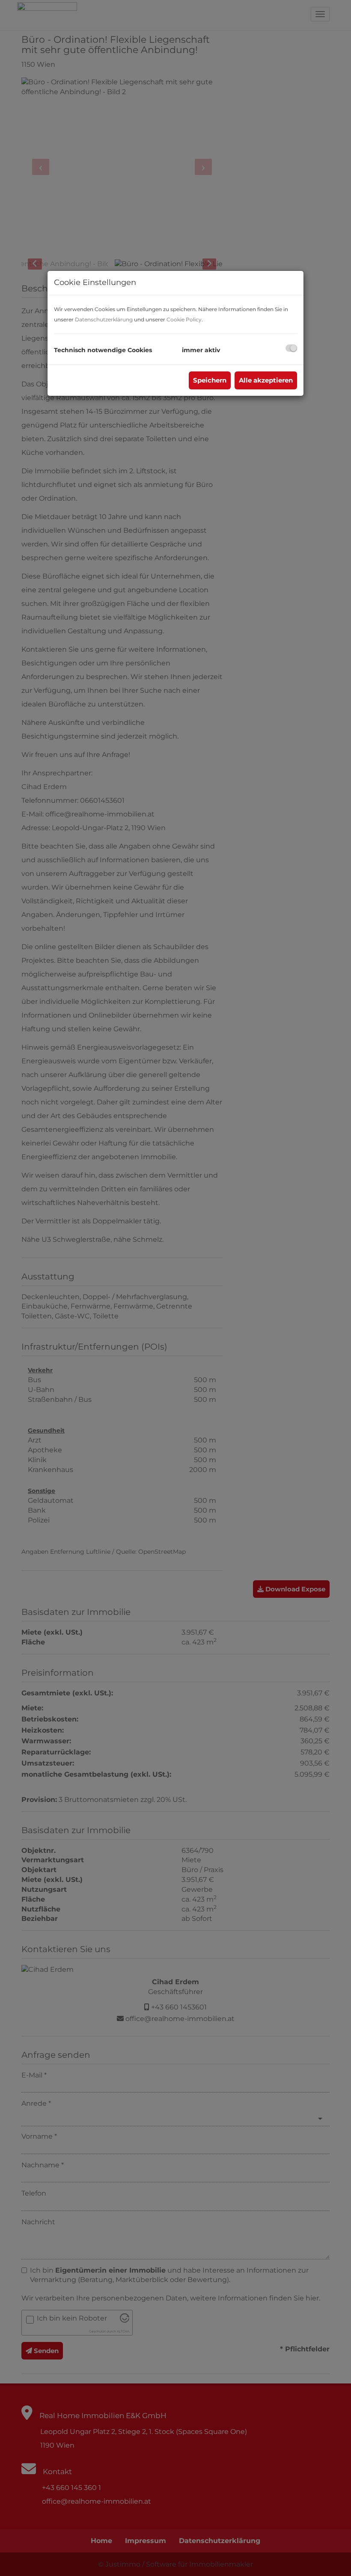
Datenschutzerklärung (104, 319)
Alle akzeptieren (266, 380)
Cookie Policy (184, 319)
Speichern (210, 380)
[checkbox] (291, 348)
